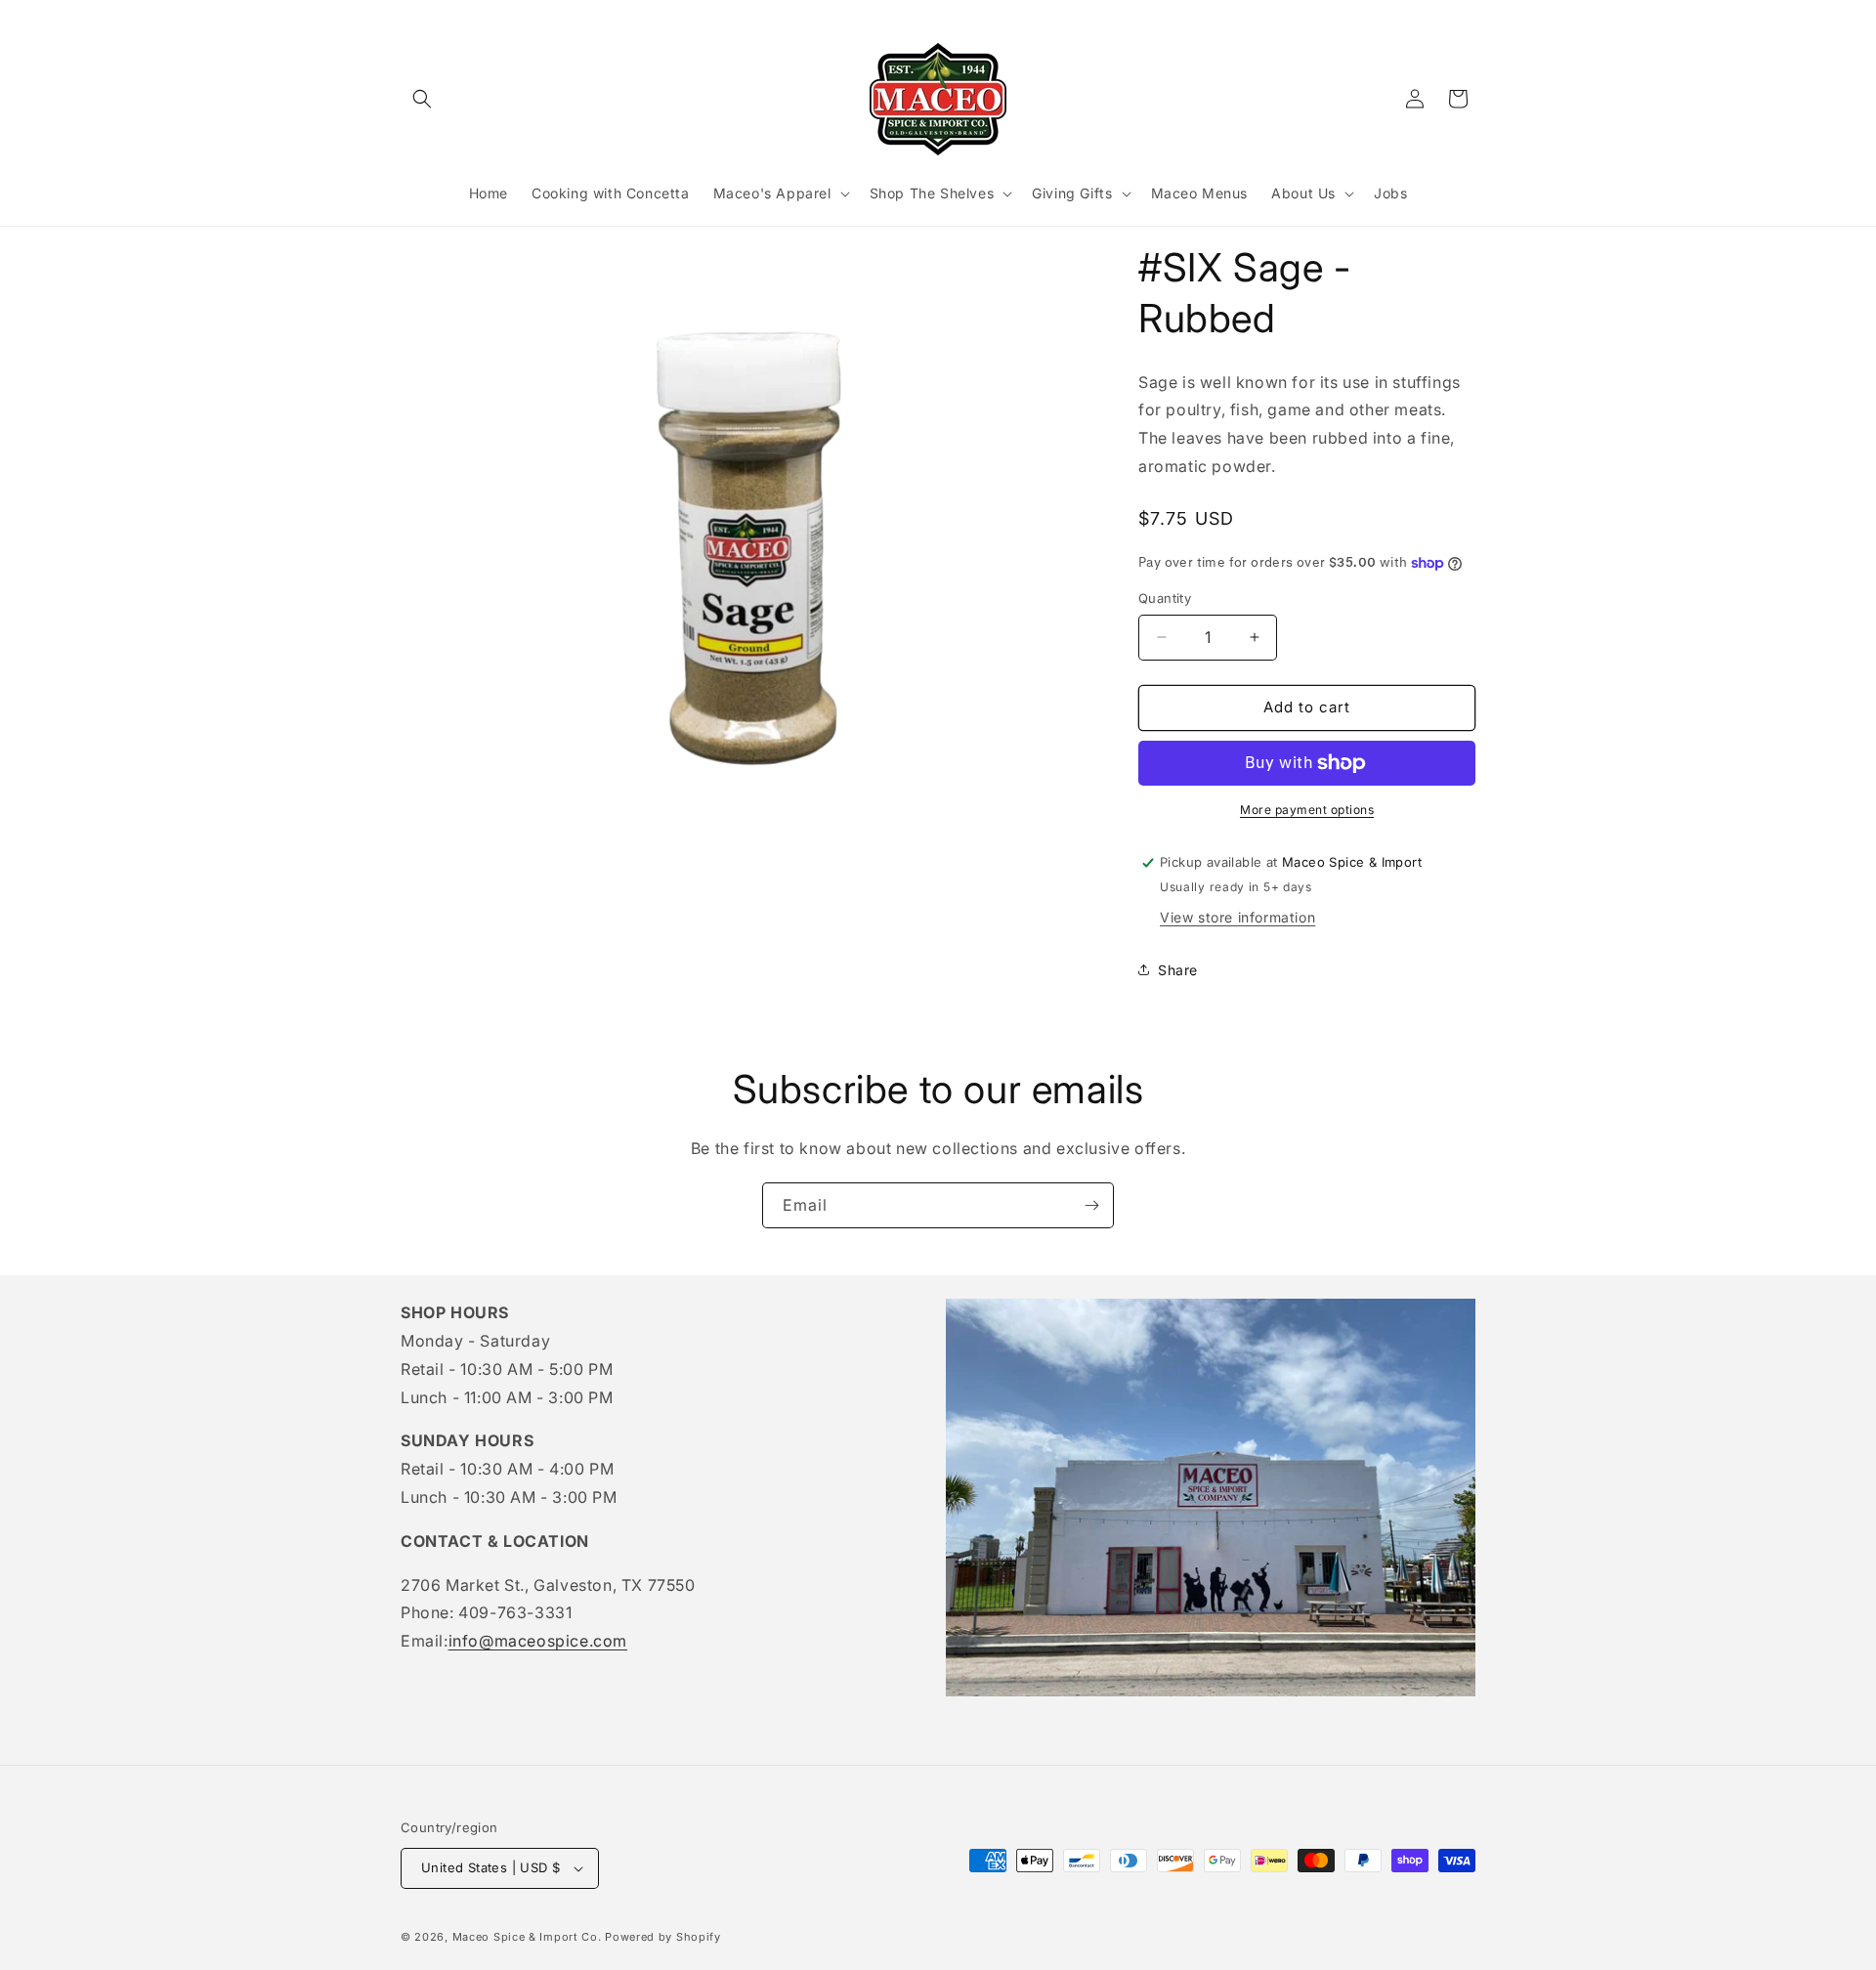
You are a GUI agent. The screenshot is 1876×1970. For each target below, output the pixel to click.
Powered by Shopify (663, 1937)
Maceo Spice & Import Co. (527, 1937)
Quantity (1165, 598)
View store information (1237, 917)
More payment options (1307, 810)
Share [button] (1178, 970)
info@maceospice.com (538, 1641)
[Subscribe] (1091, 1205)
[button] (422, 99)
